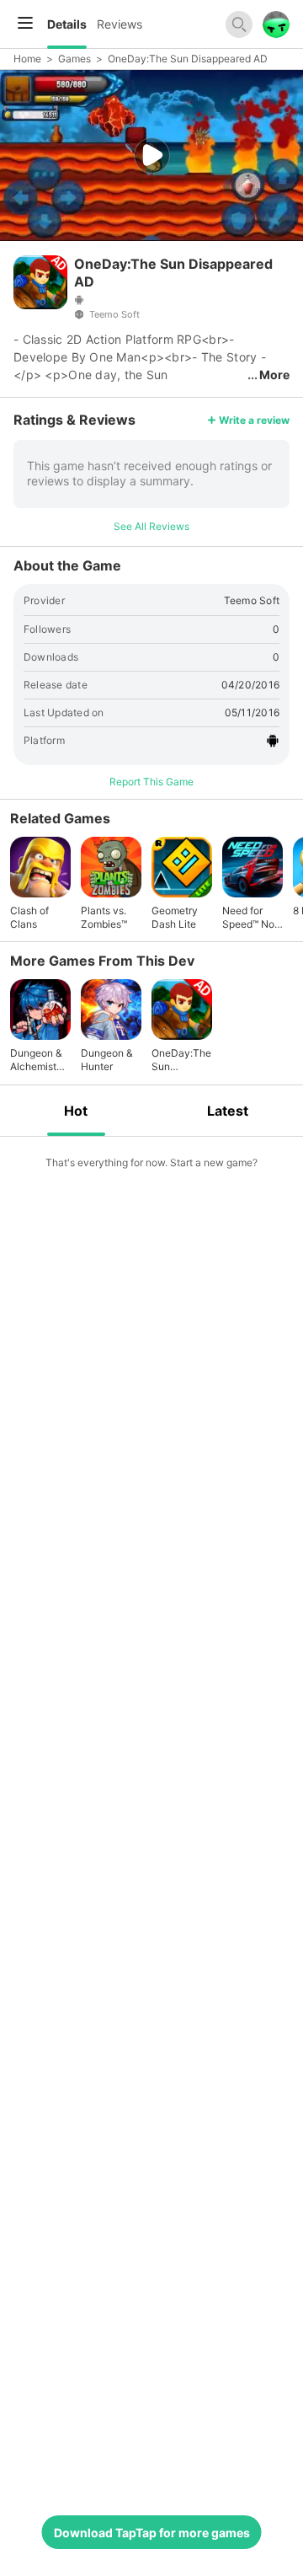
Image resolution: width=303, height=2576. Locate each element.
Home (27, 59)
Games (74, 59)
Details (67, 24)
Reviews (120, 24)
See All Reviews (151, 526)
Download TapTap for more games (152, 2533)
